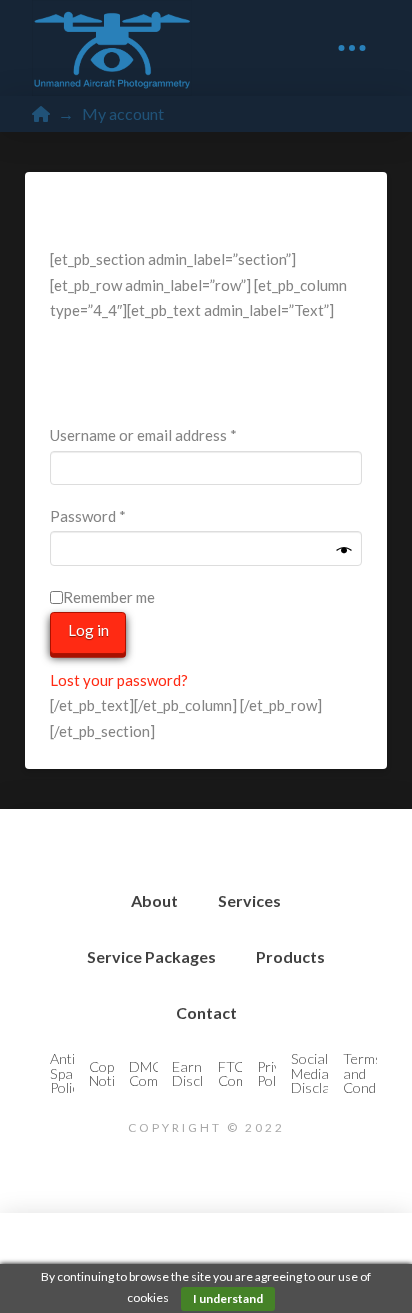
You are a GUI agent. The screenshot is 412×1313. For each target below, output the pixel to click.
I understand (228, 1298)
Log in (88, 630)
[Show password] (344, 551)
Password (117, 515)
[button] (352, 48)
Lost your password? (119, 680)
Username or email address (173, 434)
